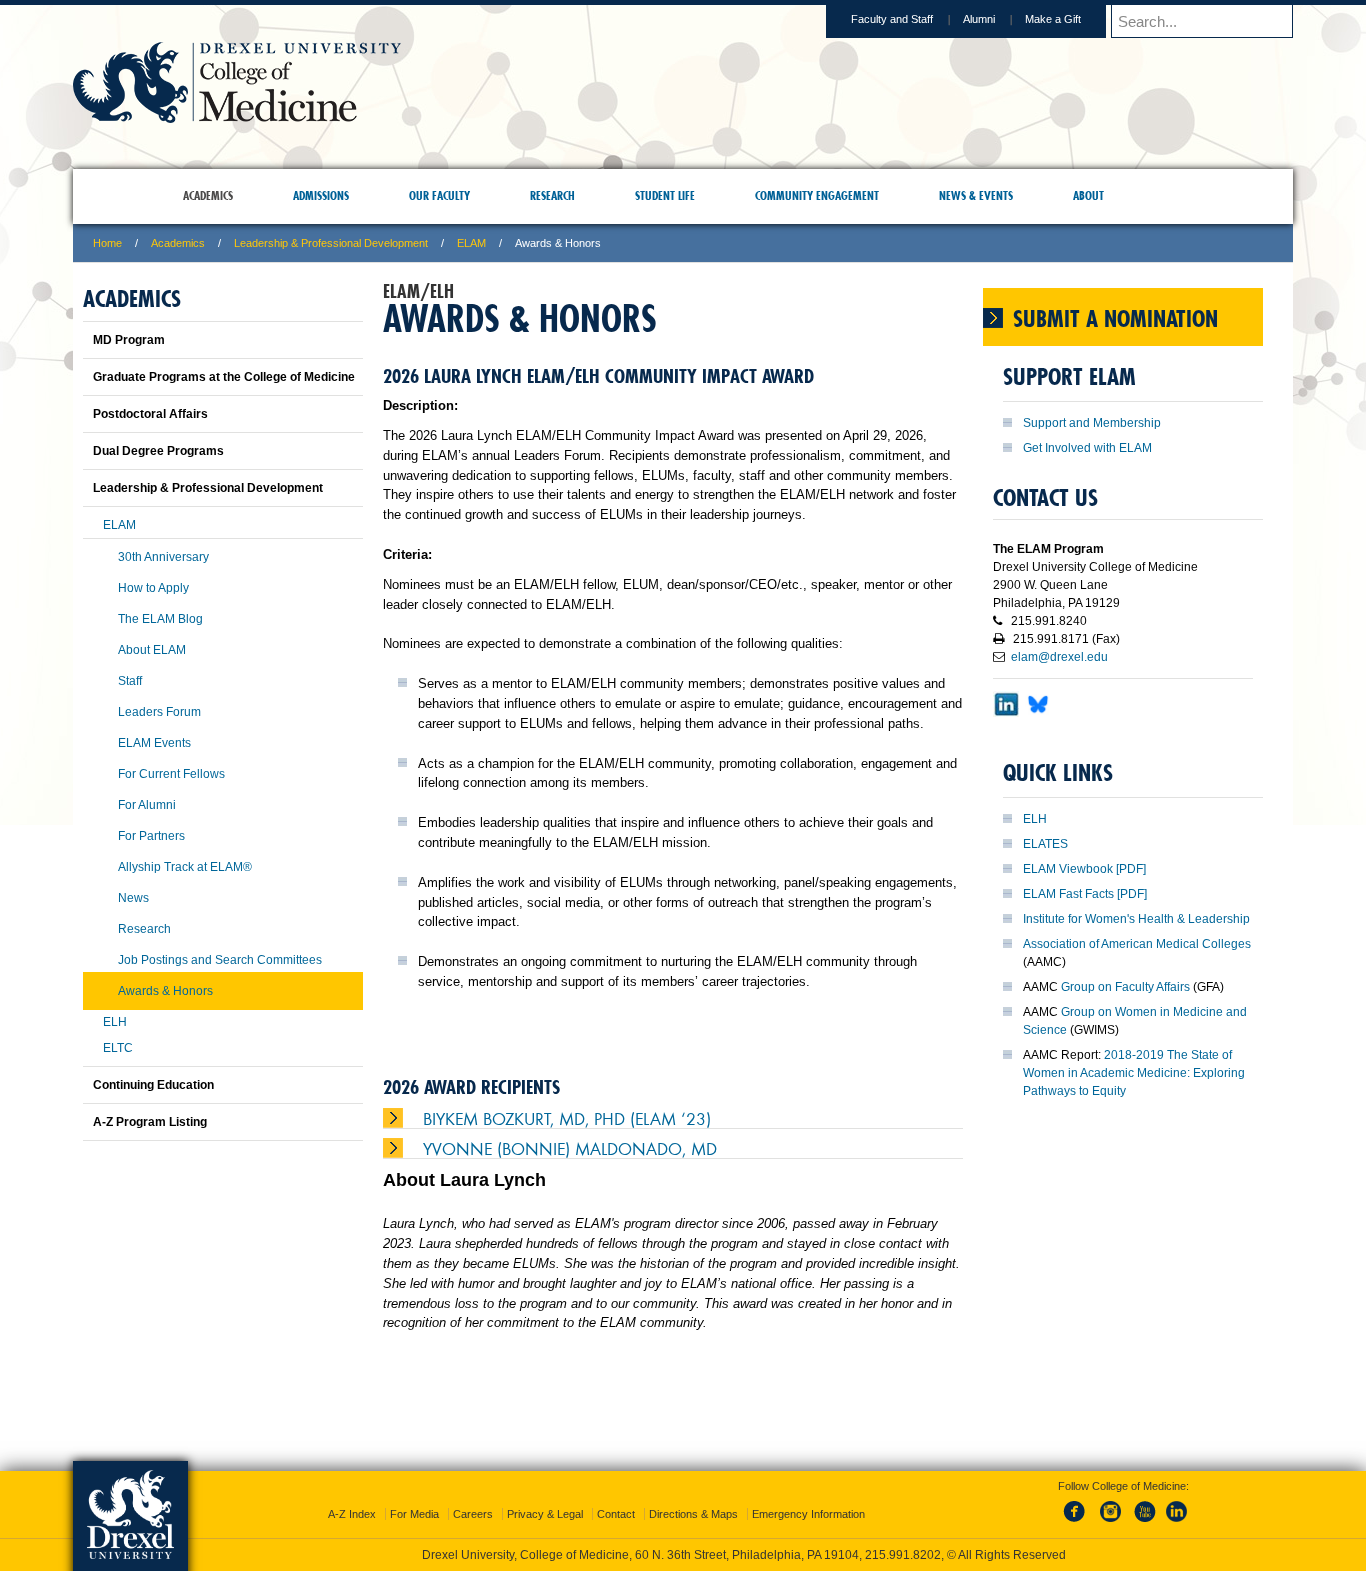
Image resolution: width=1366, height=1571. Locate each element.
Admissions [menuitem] (321, 195)
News (133, 898)
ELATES (1045, 844)
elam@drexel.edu (1059, 657)
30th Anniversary (163, 557)
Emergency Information (808, 1496)
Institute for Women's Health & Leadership (1136, 919)
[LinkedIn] (1177, 1505)
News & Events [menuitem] (976, 195)
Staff (130, 681)
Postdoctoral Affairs (150, 414)
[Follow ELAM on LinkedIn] (1006, 723)
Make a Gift (1053, 19)
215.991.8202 (950, 1537)
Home (107, 243)
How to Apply (153, 588)
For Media (414, 1496)
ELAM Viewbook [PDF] (1084, 869)
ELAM (471, 243)
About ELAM (152, 650)
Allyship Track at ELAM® (185, 867)
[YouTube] (1144, 1505)
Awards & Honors (165, 991)
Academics (178, 243)
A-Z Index (352, 1496)
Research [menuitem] (552, 195)
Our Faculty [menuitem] (439, 195)
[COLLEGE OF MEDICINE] (237, 116)
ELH (1035, 819)
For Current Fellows (171, 774)
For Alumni (147, 805)
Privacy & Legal (545, 1496)
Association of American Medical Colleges (1137, 944)
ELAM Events (154, 743)
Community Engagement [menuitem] (817, 195)
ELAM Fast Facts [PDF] (1085, 894)
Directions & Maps (693, 1496)
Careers (473, 1496)
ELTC (118, 1048)
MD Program (129, 340)
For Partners (151, 836)
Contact (616, 1496)
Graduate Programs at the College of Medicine (224, 377)
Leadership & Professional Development (331, 243)
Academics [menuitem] (208, 195)
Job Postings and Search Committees (220, 960)
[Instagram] (1111, 1505)
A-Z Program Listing (150, 1122)
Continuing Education (153, 1085)
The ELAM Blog (160, 619)
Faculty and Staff (892, 19)
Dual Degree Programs (158, 451)
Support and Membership (1092, 423)
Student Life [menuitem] (665, 195)
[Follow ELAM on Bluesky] (1038, 723)
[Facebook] (1078, 1505)
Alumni (979, 19)
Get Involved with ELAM (1087, 448)
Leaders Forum (159, 712)
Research (144, 929)
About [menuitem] (1088, 195)
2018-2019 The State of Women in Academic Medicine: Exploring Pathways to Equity (1134, 1073)
